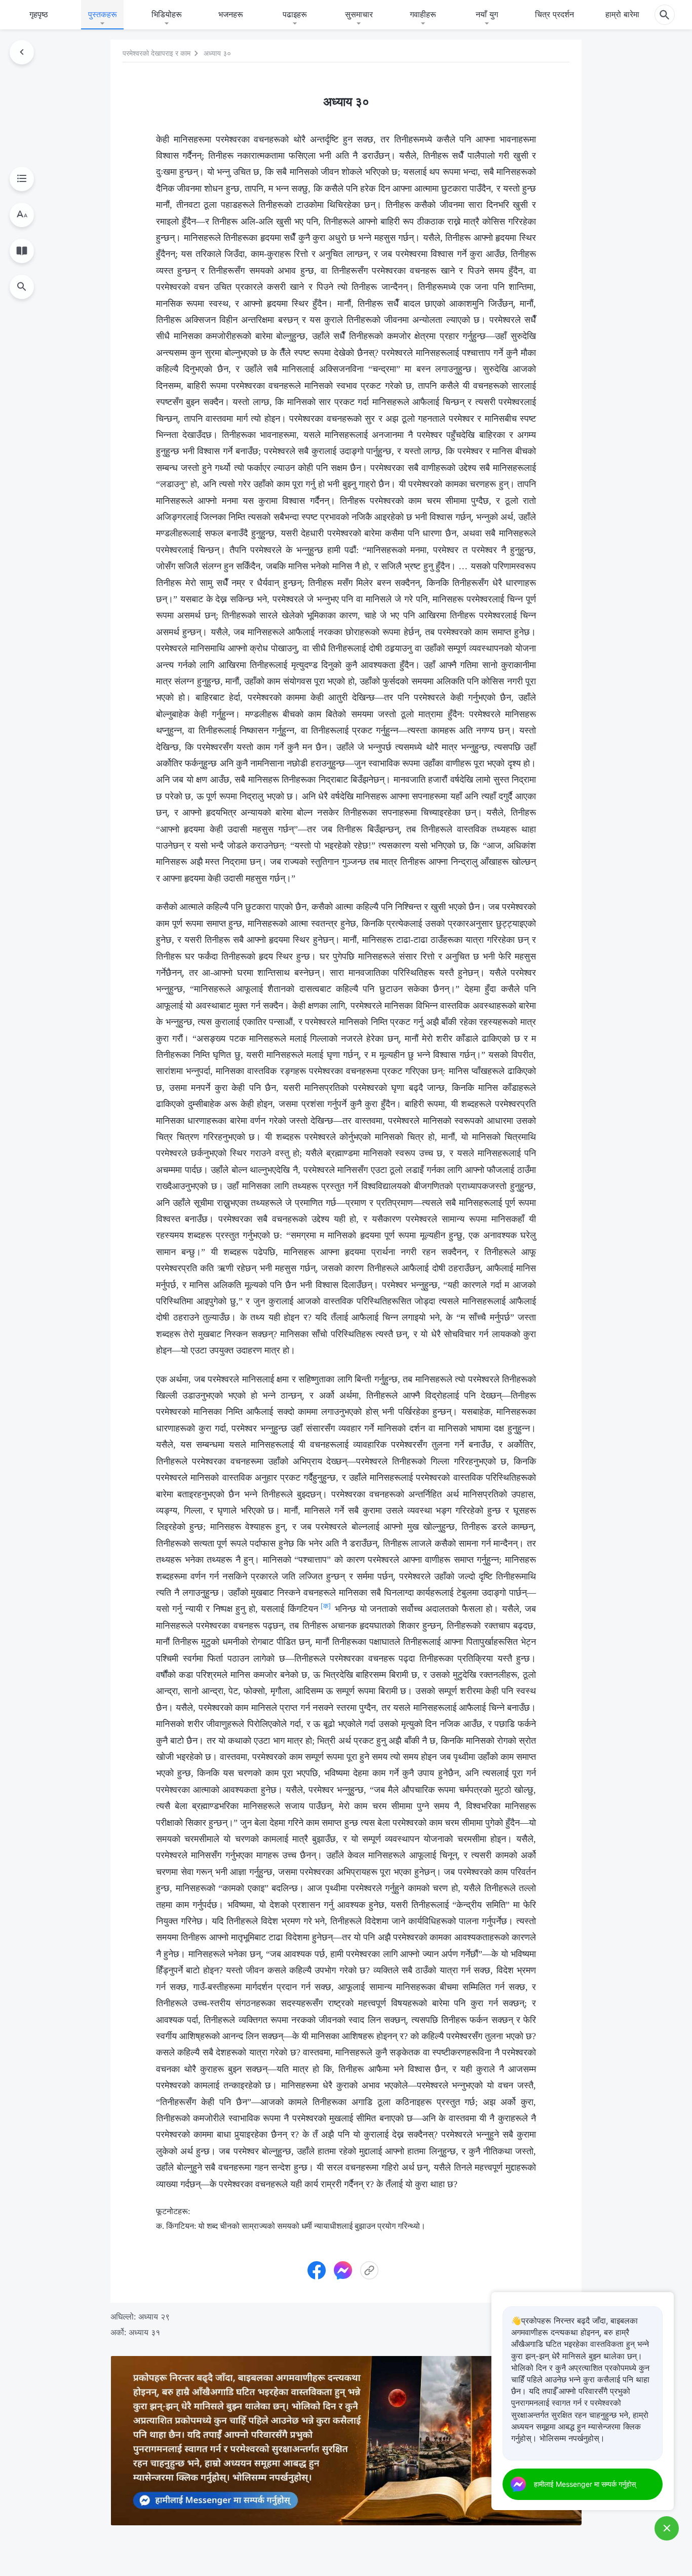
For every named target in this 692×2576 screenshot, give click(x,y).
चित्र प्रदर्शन (554, 14)
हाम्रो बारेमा (622, 14)
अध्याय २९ (154, 2316)
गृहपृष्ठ (39, 14)
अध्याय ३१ (144, 2332)
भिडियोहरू (167, 14)
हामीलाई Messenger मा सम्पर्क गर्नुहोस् (585, 2484)
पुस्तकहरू (103, 14)
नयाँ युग (487, 14)
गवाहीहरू (423, 14)
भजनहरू (231, 14)
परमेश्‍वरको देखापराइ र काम (157, 53)
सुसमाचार (359, 14)
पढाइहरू (295, 14)
